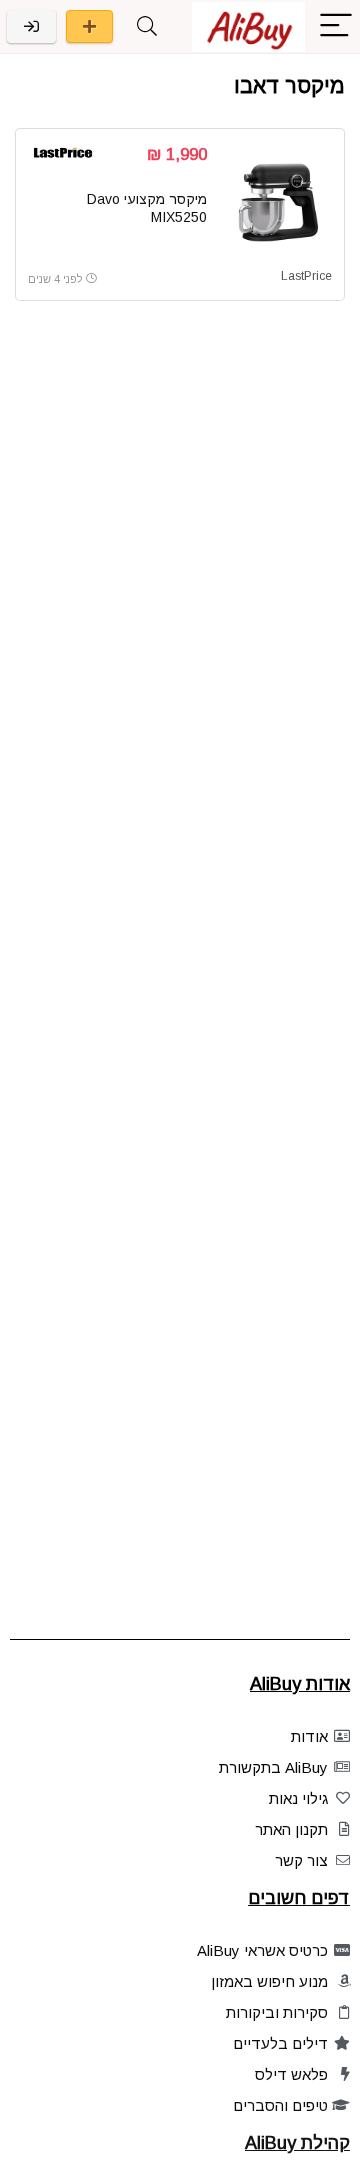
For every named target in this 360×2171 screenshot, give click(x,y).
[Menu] (336, 26)
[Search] (147, 26)
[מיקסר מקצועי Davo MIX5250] (277, 201)
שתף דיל (89, 26)
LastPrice (306, 276)
